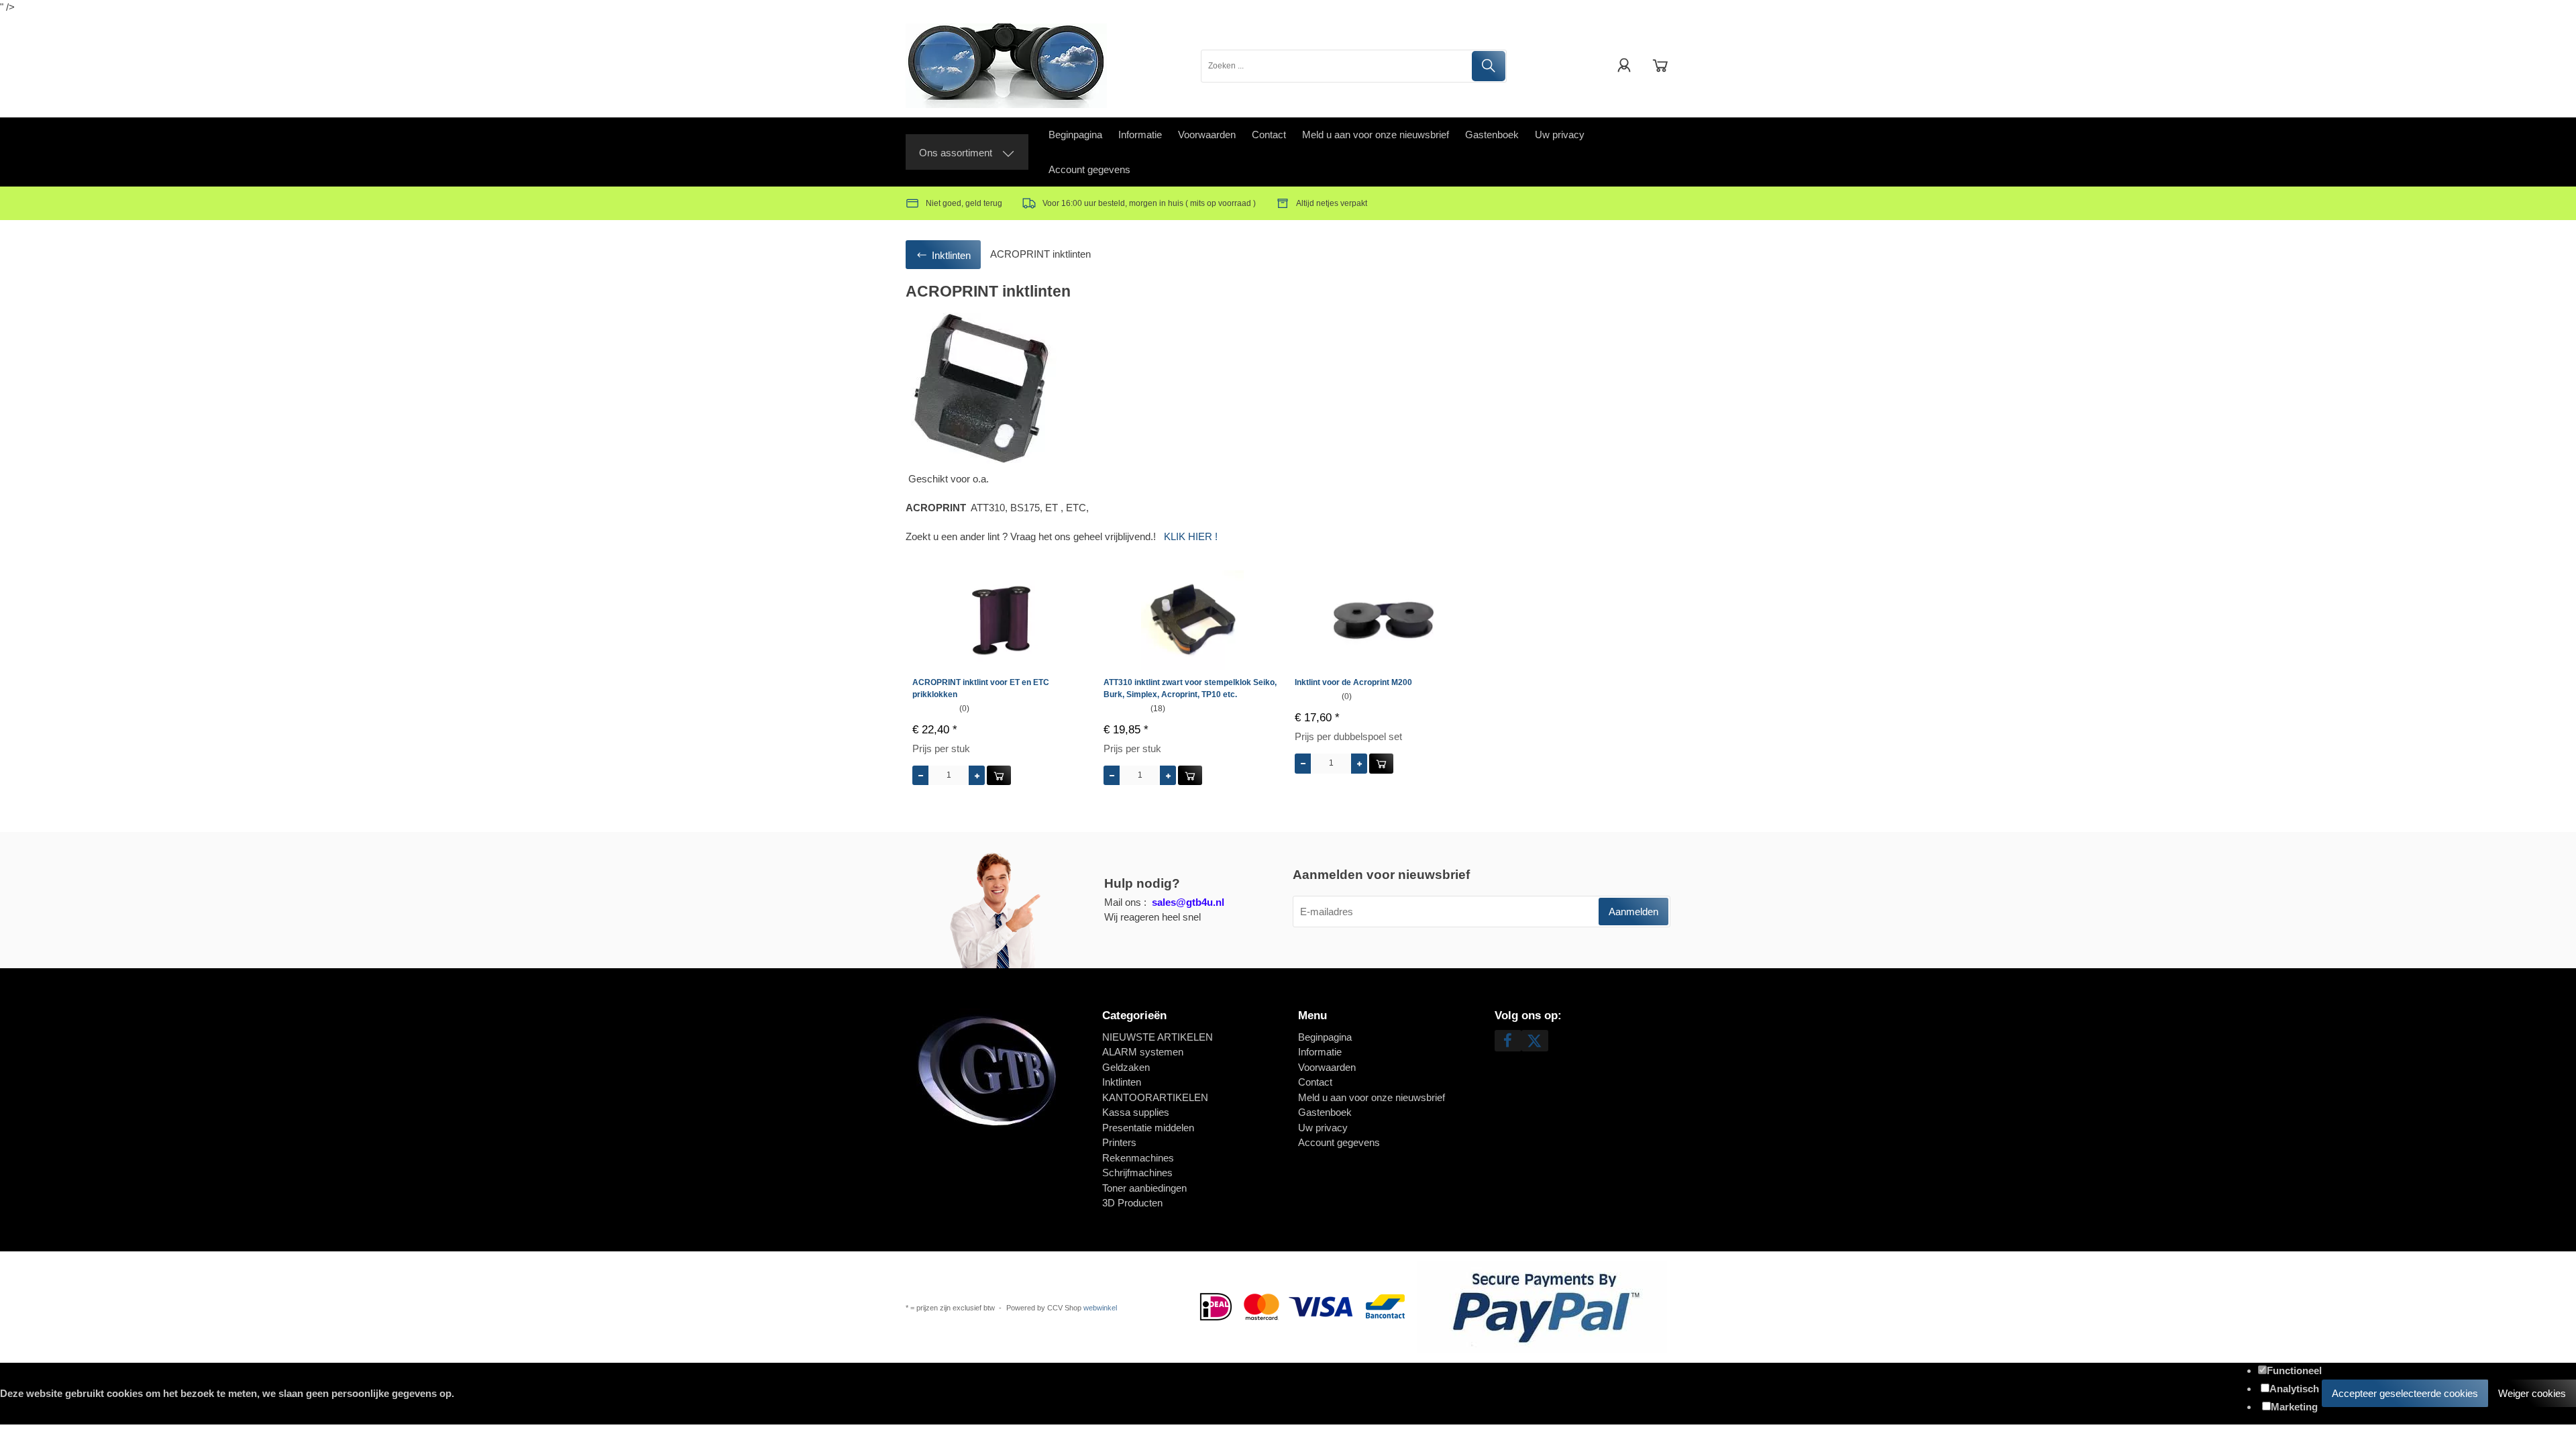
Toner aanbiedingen (1144, 1188)
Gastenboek (1492, 135)
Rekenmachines (1138, 1158)
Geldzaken (1126, 1067)
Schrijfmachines (1137, 1173)
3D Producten (1132, 1203)
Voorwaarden (1207, 135)
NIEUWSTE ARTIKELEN (1158, 1037)
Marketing (2294, 1407)
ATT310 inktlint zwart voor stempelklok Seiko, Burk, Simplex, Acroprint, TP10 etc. (1190, 688)
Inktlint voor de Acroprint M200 (1353, 682)
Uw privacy (1560, 135)
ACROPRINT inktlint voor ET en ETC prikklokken (981, 688)
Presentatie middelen (1148, 1128)
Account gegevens (1089, 169)
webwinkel (1100, 1308)
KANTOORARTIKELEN (1155, 1097)
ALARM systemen (1143, 1052)
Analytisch (2294, 1389)
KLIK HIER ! (1191, 536)
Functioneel (2294, 1370)
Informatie (1140, 135)
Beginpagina (1075, 135)
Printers (1119, 1142)
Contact (1269, 135)
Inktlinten (1122, 1082)
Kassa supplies (1136, 1112)
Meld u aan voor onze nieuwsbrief (1376, 135)
